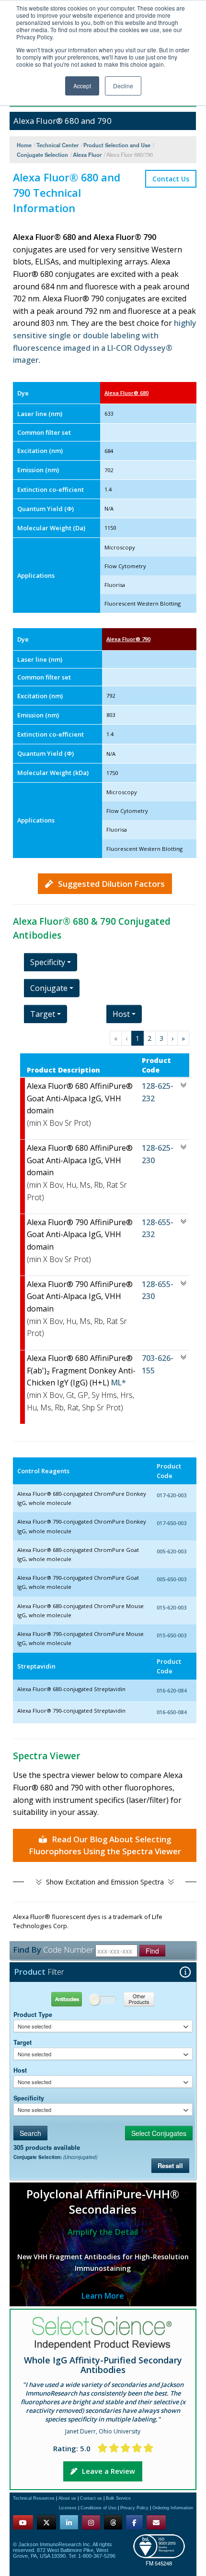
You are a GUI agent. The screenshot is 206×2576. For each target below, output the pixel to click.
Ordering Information (173, 2508)
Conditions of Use (98, 2508)
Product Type (33, 2015)
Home (24, 145)
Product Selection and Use (117, 145)
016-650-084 (172, 1712)
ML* (118, 1383)
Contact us (91, 2498)
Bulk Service (118, 2498)
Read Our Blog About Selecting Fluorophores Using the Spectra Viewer (105, 1845)
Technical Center (57, 145)
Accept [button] (82, 86)
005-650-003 (172, 1579)
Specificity (29, 2098)
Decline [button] (123, 86)
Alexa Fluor (87, 155)
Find (152, 1951)
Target (23, 2042)
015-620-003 (172, 1607)
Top (146, 2558)
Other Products (147, 1999)
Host (20, 2070)
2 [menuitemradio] (149, 1038)
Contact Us (171, 179)
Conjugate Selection (42, 155)
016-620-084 (172, 1690)
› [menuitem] (172, 1038)
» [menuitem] (183, 1038)
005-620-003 (172, 1551)
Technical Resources (34, 2498)
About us (67, 2498)
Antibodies (58, 1999)
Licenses (68, 2508)
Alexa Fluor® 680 (126, 393)
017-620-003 (172, 1495)
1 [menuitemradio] (137, 1038)
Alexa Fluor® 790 (128, 639)
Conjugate (49, 988)
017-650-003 (172, 1523)
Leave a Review (109, 2471)
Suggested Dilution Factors (111, 884)
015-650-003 (172, 1635)
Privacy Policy (134, 2508)
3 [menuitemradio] (161, 1038)
